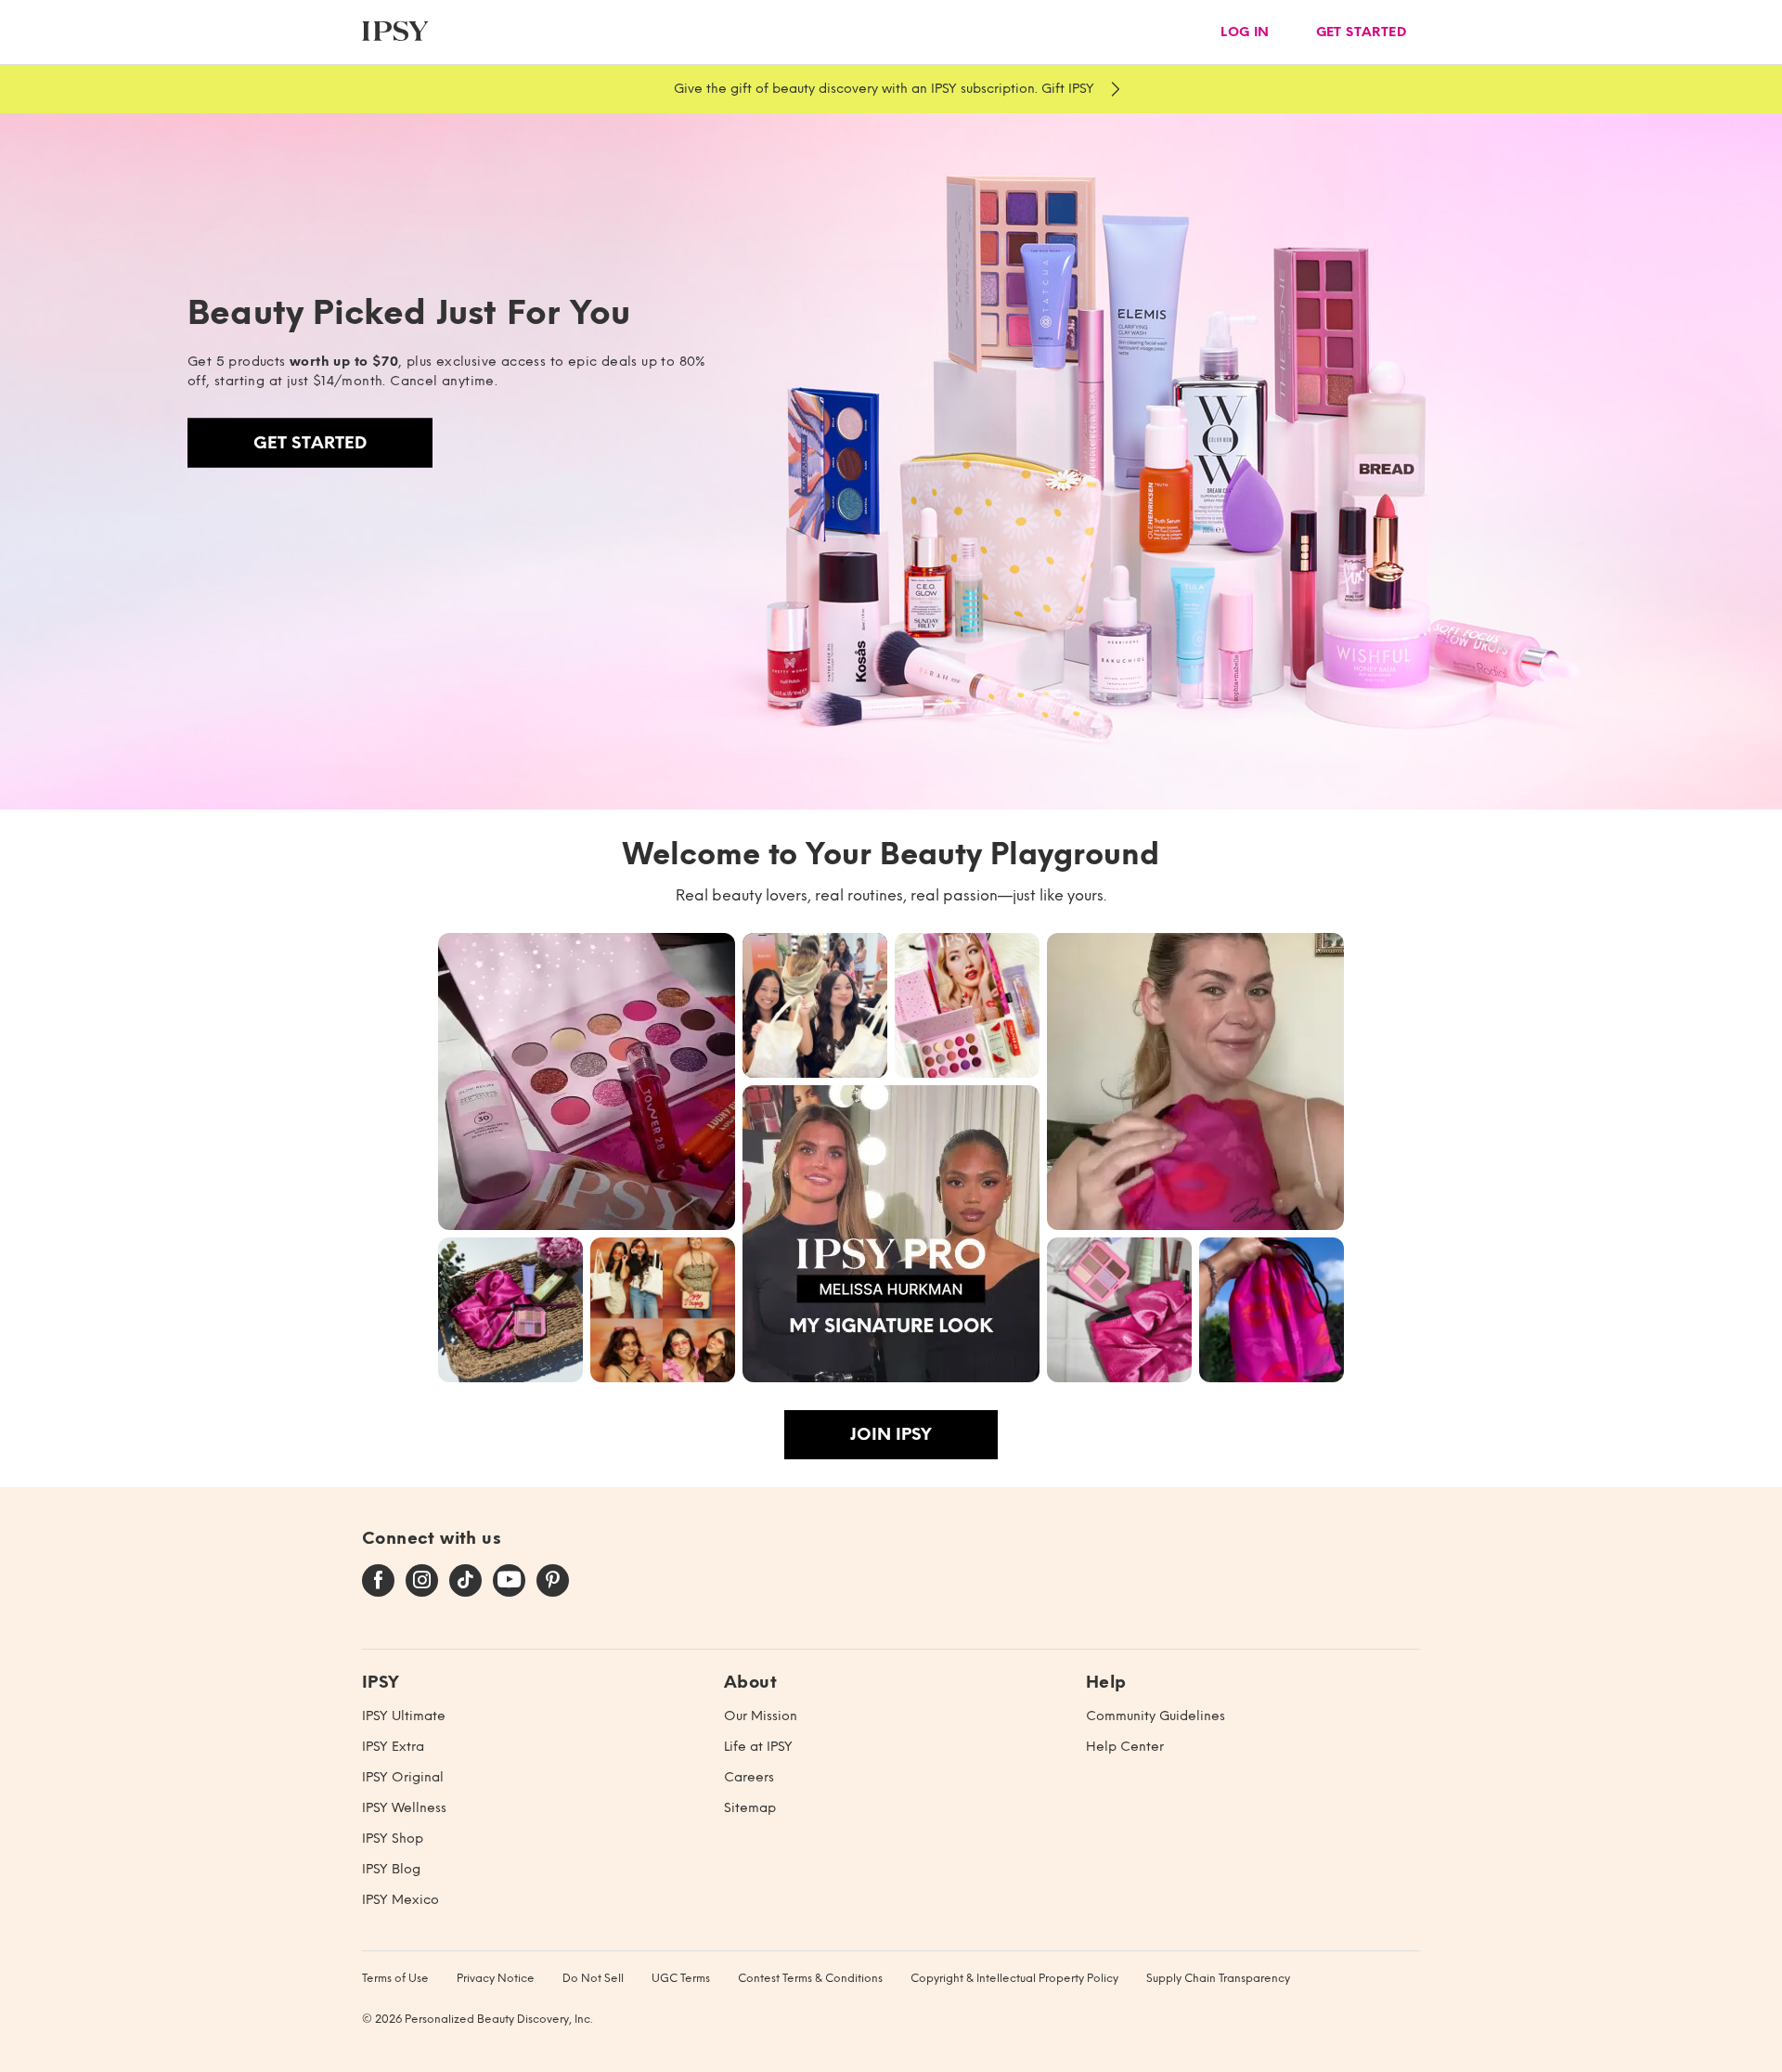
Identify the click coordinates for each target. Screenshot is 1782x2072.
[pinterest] (553, 1581)
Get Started (310, 443)
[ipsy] (395, 32)
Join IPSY (891, 1434)
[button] (587, 1081)
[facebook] (378, 1581)
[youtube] (509, 1581)
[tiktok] (465, 1581)
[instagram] (422, 1581)
